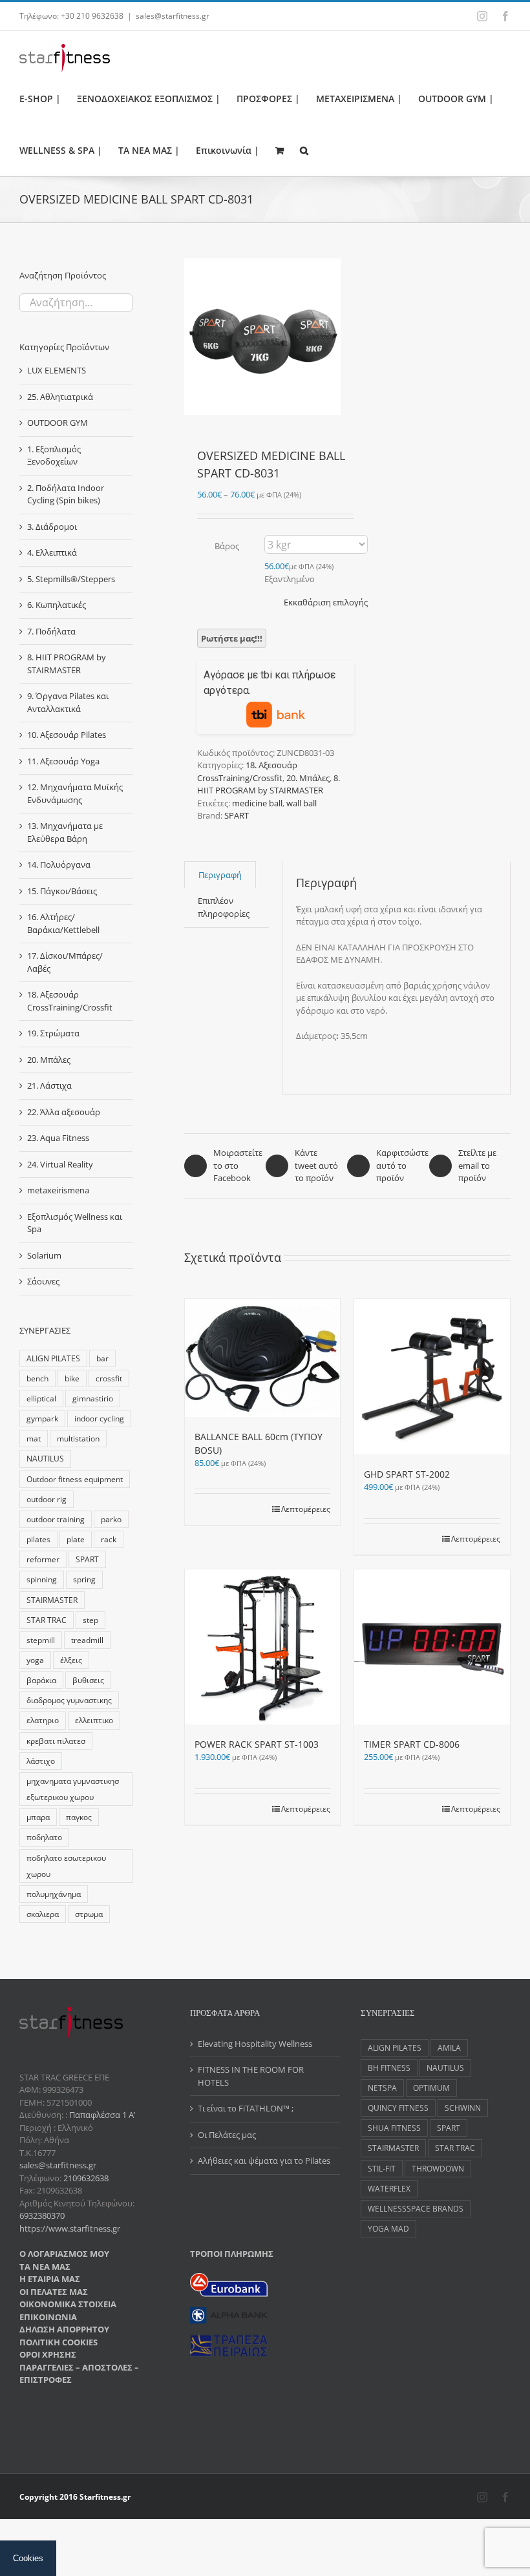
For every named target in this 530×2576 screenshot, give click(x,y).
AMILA (449, 2047)
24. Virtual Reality (60, 1164)
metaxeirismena (58, 1190)
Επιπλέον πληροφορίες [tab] (224, 907)
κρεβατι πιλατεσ (56, 1741)
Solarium (44, 1255)
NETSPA (382, 2088)
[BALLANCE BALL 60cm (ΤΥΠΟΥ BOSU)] (263, 1358)
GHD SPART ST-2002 (407, 1474)
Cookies (28, 2558)
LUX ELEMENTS (57, 370)
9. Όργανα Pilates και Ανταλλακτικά (68, 702)
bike (72, 1378)
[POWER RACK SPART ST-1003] (263, 1647)
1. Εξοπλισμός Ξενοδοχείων (54, 456)
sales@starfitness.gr (173, 16)
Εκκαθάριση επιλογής (326, 602)
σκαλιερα (43, 1914)
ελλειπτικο (94, 1720)
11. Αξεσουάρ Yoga (63, 761)
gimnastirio (93, 1398)
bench (37, 1378)
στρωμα (89, 1914)
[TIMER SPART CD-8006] (432, 1647)
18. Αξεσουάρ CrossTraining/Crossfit (247, 771)
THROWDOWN (438, 2168)
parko (111, 1519)
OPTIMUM (431, 2088)
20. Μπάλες (308, 778)
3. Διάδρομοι (52, 527)
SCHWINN (463, 2108)
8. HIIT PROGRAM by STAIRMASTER (269, 784)
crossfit (109, 1378)
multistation (78, 1438)
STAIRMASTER (52, 1600)
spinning (42, 1579)
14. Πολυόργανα (59, 864)
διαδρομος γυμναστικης (69, 1700)
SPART (237, 815)
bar (102, 1358)
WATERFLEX (389, 2188)
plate (76, 1539)
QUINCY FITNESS (398, 2108)
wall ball (302, 803)
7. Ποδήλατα (51, 631)
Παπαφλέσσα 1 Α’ (101, 2115)
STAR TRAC (47, 1620)
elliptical (41, 1398)
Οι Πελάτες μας (227, 2135)
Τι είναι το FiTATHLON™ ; (246, 2108)
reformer (43, 1559)
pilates (38, 1539)
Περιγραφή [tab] (220, 875)
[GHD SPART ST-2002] (432, 1377)
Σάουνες (43, 1281)
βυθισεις (88, 1680)
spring (84, 1579)
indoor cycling (99, 1418)
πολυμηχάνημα (54, 1894)
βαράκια (41, 1680)
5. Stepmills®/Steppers (71, 579)
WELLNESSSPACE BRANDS (416, 2208)
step (90, 1620)
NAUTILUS (45, 1458)
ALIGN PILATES (53, 1358)
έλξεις (71, 1660)
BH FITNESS (389, 2068)
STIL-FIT (382, 2168)
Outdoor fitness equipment (75, 1479)
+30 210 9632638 (92, 16)
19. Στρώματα (53, 1033)
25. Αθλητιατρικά (60, 397)
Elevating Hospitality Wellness (255, 2044)
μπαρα (38, 1817)
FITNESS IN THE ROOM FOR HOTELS (251, 2076)
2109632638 (86, 2178)
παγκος (79, 1817)
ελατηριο (43, 1720)
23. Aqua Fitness (58, 1138)
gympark (42, 1418)
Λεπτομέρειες (306, 1509)
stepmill (41, 1640)
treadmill (87, 1640)
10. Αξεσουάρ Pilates (67, 735)
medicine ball (257, 803)
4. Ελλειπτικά (52, 552)
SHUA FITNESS (394, 2128)
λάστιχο (41, 1761)
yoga (35, 1660)
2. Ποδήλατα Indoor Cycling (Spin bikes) (66, 494)
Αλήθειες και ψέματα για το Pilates (264, 2161)
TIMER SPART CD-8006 (412, 1744)
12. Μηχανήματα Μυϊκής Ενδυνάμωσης (75, 793)
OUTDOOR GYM (58, 423)
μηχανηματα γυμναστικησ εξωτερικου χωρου (73, 1789)
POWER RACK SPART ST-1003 (257, 1744)
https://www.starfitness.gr (70, 2228)
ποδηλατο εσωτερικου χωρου (66, 1866)
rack (109, 1539)
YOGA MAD (388, 2228)
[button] (304, 150)
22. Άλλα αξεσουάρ (64, 1112)
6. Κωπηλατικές (57, 605)
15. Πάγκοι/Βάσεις (62, 891)
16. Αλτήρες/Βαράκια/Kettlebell (63, 923)
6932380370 (42, 2215)
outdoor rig (47, 1499)
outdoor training (56, 1519)
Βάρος (227, 546)
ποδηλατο (44, 1837)
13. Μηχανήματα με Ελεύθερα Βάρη (65, 832)
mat (34, 1438)
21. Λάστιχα (49, 1085)
